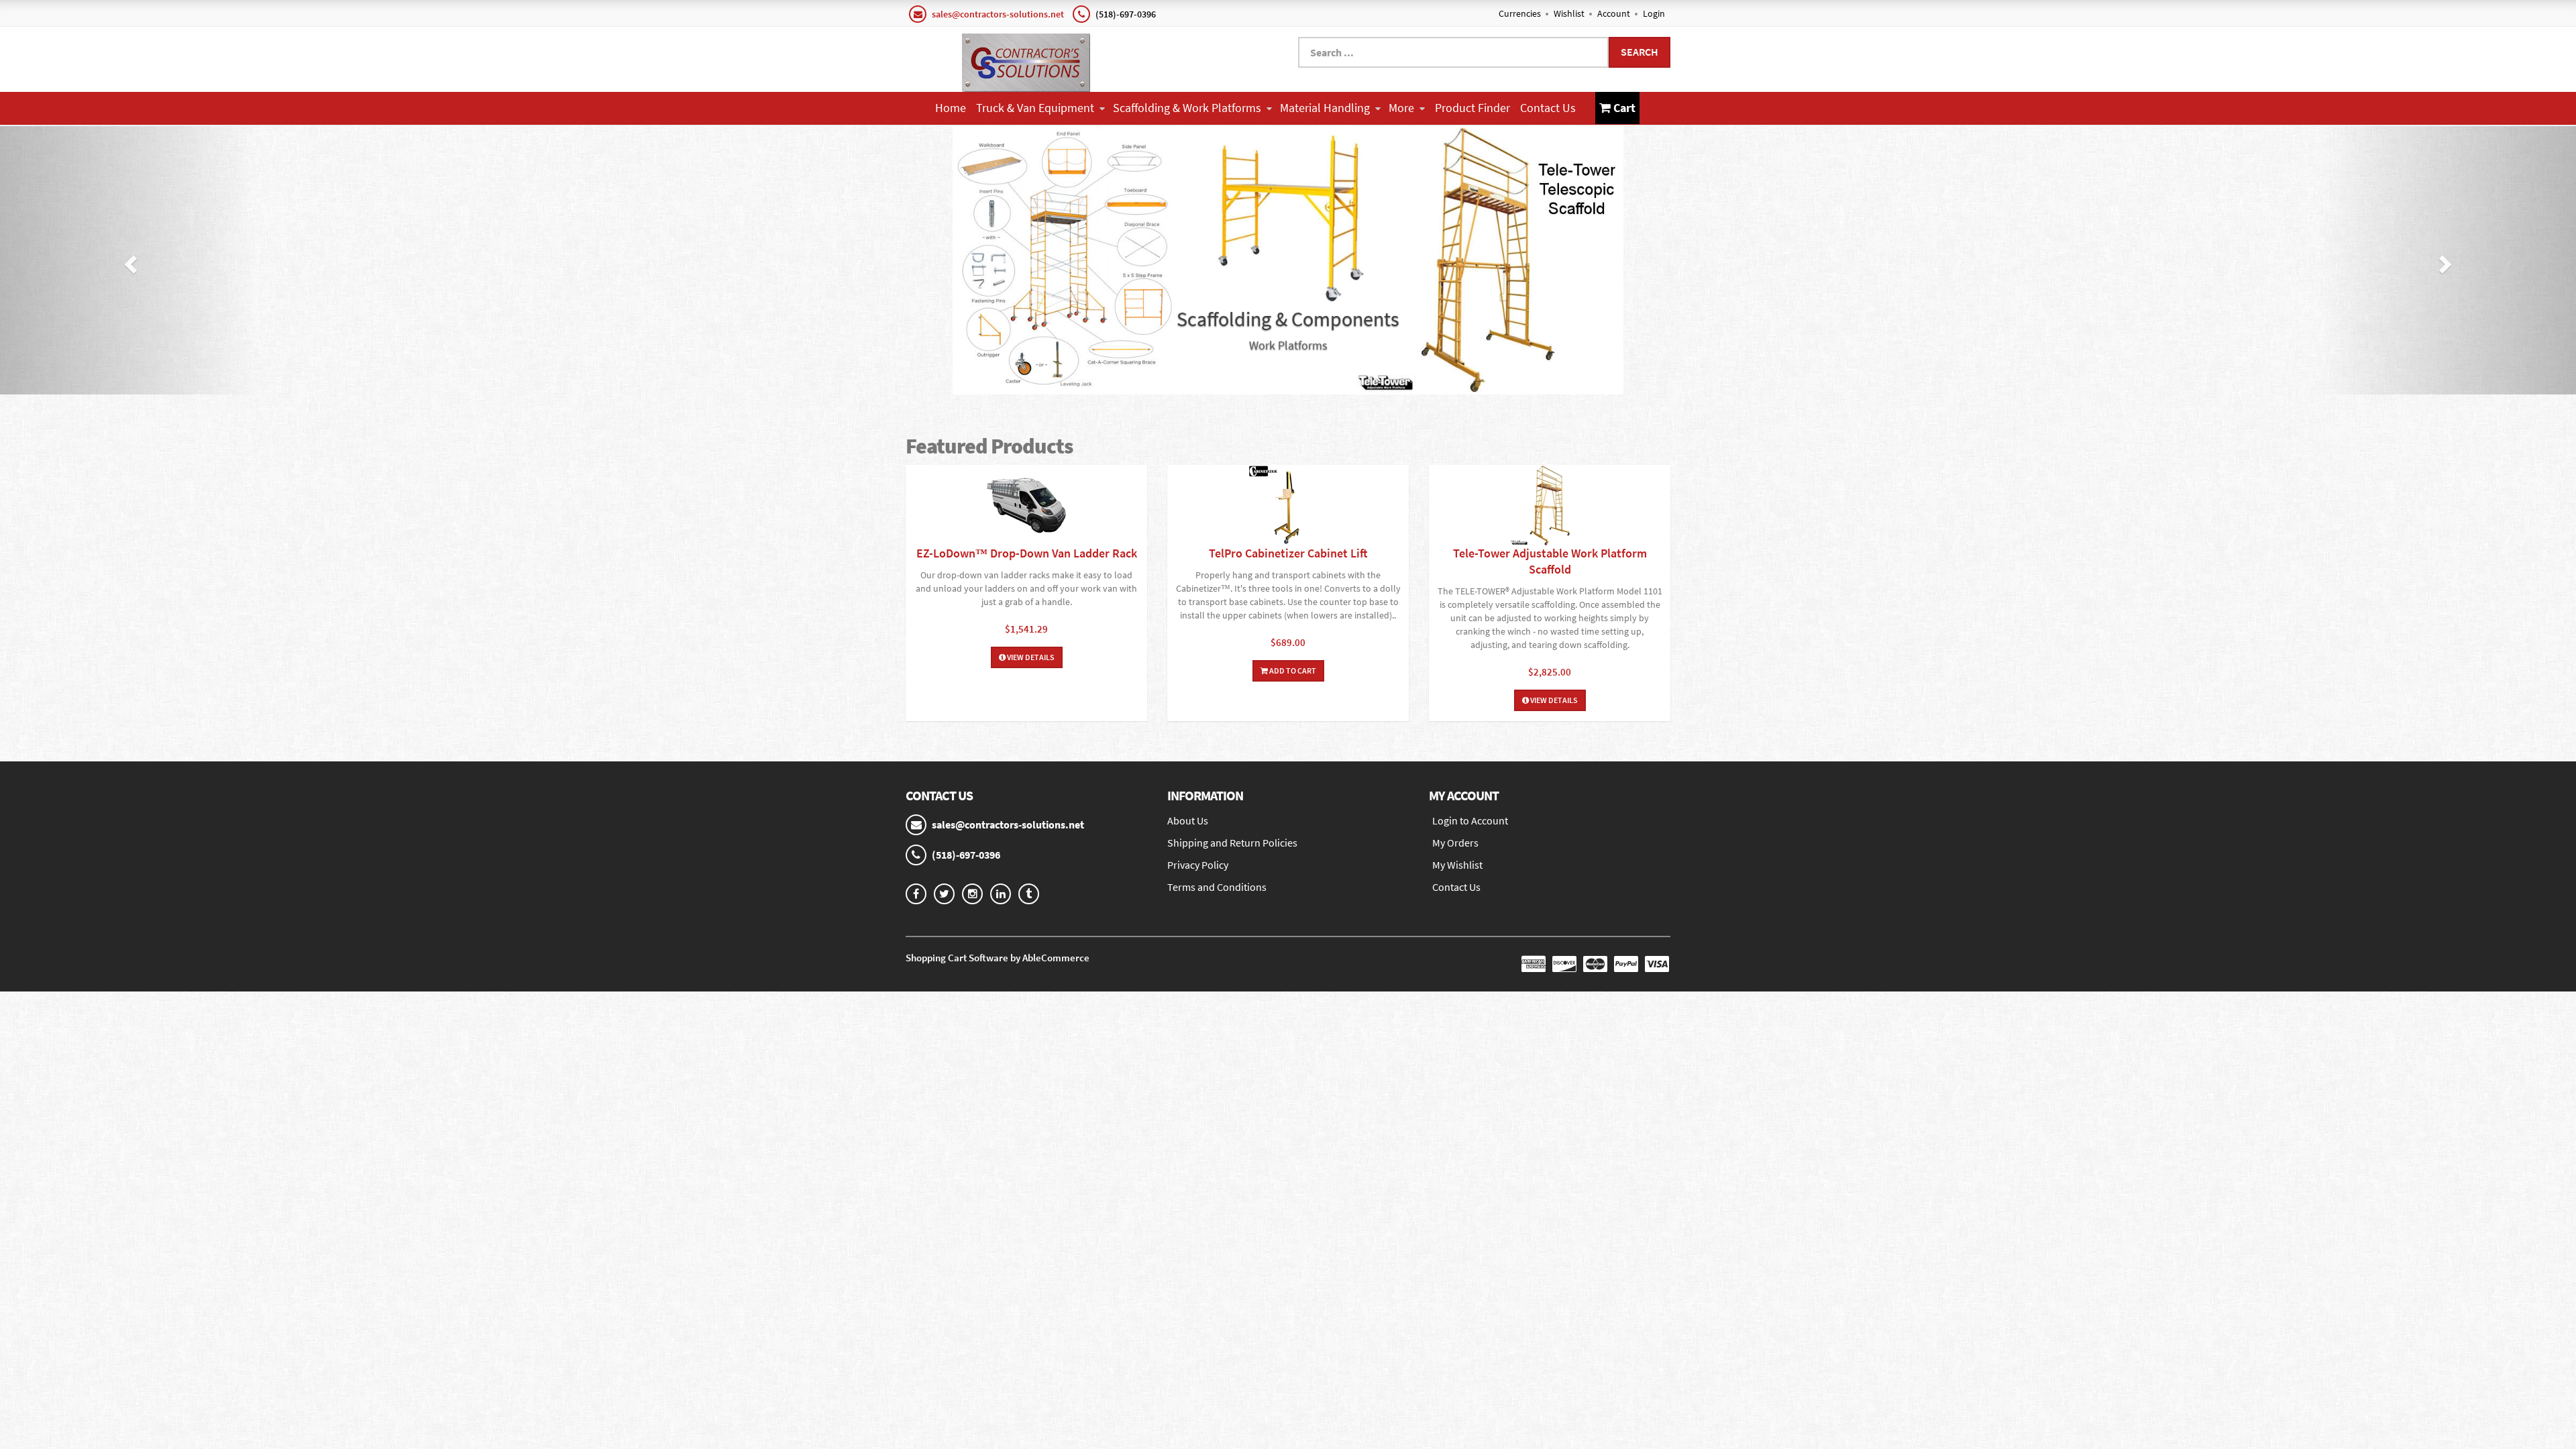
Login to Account (1470, 820)
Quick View (1026, 507)
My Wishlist (1457, 865)
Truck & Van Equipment (1035, 108)
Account (1614, 13)
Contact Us (1548, 108)
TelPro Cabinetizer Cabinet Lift (1288, 553)
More (1401, 108)
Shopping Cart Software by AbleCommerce (998, 958)
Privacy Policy (1198, 865)
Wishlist (1569, 13)
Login (1654, 13)
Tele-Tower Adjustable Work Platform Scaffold (1550, 561)
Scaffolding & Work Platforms (1187, 108)
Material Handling (1325, 108)
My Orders (1455, 843)
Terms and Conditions (1217, 887)
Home (951, 108)
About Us (1188, 820)
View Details (1030, 657)
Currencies (1520, 13)
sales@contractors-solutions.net (998, 14)
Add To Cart (1292, 670)
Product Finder (1472, 108)
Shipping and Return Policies (1232, 843)
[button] (129, 260)
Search (1640, 52)
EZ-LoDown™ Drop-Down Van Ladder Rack (1027, 553)
